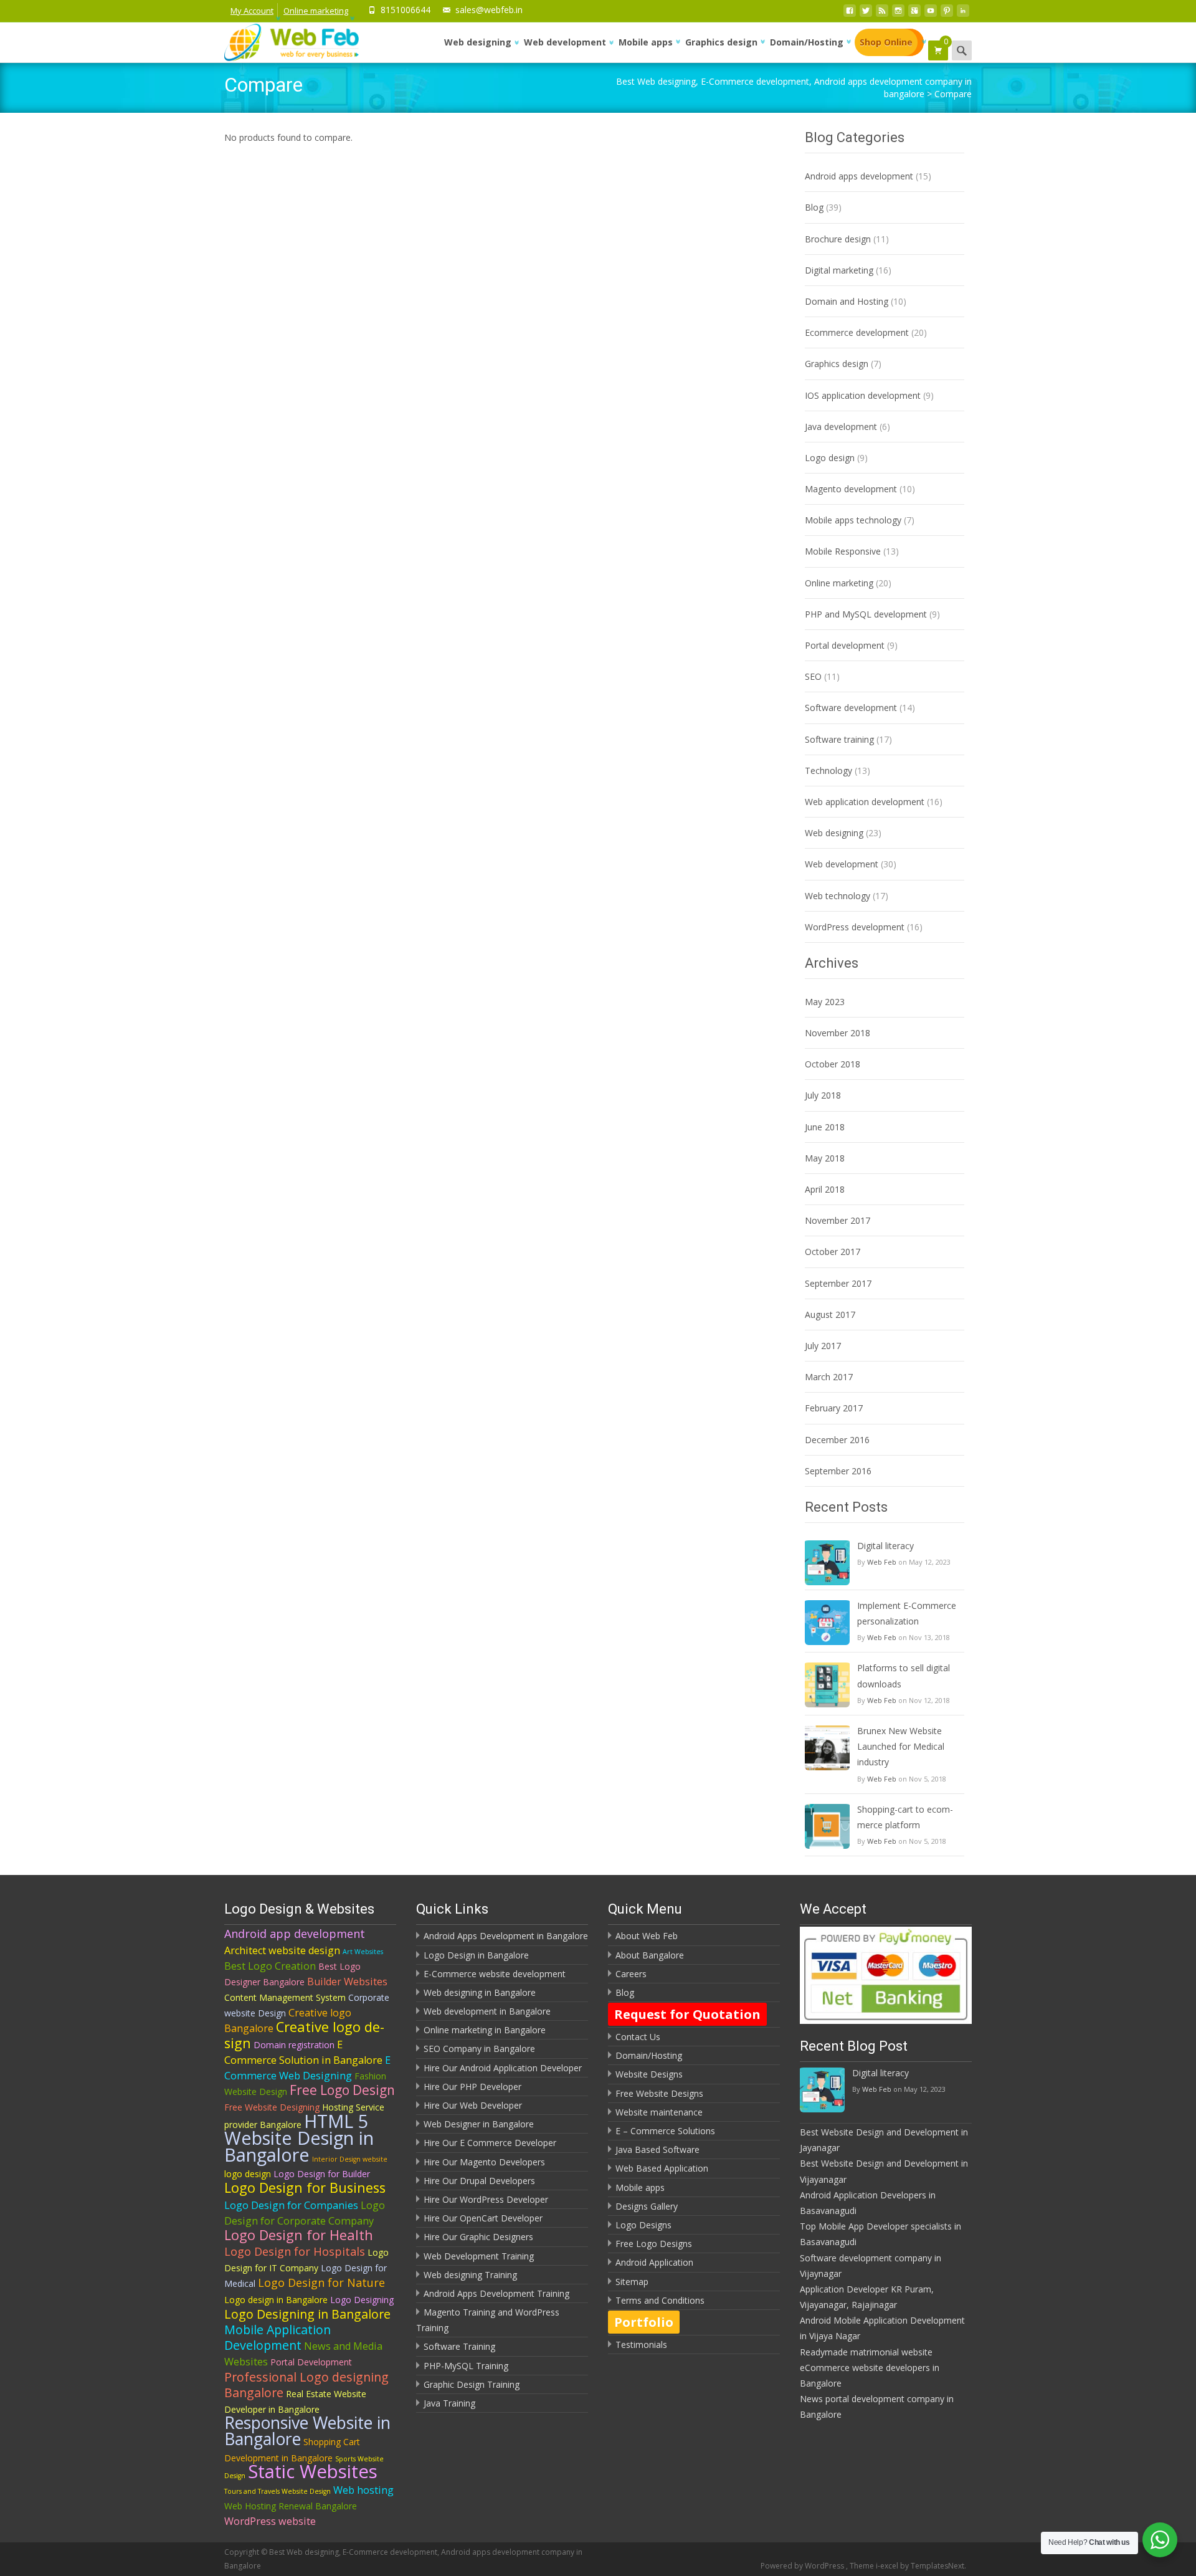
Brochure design (838, 239)
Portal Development (311, 2362)
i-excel (888, 2566)
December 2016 (837, 1440)
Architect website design (282, 1950)
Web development (565, 42)
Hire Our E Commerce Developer (490, 2143)
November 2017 (838, 1220)
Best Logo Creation (270, 1966)
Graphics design (721, 42)
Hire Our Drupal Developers (479, 2181)
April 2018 (825, 1189)
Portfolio (644, 2322)
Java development (841, 427)
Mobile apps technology (853, 520)
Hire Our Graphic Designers (478, 2237)
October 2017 (833, 1252)
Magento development (851, 489)
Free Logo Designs (654, 2244)
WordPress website (270, 2521)
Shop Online (886, 42)
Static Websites (313, 2471)
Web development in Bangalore (487, 2011)
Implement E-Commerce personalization (907, 1613)
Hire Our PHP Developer (472, 2087)
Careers (631, 1974)
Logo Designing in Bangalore (307, 2314)
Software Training (459, 2346)
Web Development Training (479, 2256)
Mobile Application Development (278, 2337)
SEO (813, 676)
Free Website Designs (659, 2093)
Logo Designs (643, 2225)
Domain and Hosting (847, 301)
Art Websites (363, 1952)
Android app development (295, 1934)
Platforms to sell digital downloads (904, 1676)
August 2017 (830, 1314)
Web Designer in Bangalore (479, 2124)
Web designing (478, 42)
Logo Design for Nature (321, 2283)
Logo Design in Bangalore (476, 1955)
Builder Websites (347, 1982)
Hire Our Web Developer (473, 2105)
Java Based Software (657, 2149)
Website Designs (649, 2074)
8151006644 (406, 10)
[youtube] (931, 14)
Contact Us (638, 2037)
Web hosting (363, 2490)
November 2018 (838, 1033)
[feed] (882, 14)
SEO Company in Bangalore (479, 2049)
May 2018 (825, 1158)
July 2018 (823, 1095)
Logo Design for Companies (291, 2205)
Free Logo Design (342, 2090)
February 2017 (834, 1408)
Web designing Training (470, 2275)
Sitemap (632, 2282)
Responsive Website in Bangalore (307, 2431)
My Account (252, 11)
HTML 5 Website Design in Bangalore (299, 2138)
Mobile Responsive (843, 551)
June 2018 (825, 1127)
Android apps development (859, 176)
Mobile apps (646, 42)
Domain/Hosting (807, 42)
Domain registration (294, 2045)
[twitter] (866, 14)
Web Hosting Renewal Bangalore (291, 2506)
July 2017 (823, 1346)
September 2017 (838, 1283)
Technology (828, 770)
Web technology (838, 896)
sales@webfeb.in (489, 10)
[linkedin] (963, 14)
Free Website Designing (272, 2107)
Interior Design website (350, 2159)
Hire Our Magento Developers (484, 2162)
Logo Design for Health (299, 2235)
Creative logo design (304, 2035)
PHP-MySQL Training (466, 2366)
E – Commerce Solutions (665, 2131)
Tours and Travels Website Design (278, 2491)
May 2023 (825, 1002)
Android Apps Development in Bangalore (506, 1936)
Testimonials (641, 2345)
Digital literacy (885, 1546)
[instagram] (898, 14)
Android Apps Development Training (496, 2293)
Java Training (449, 2403)
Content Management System (285, 1997)
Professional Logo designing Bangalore (306, 2385)
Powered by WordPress (803, 2566)
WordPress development (855, 927)
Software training (839, 739)
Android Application (654, 2262)
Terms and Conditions (660, 2300)
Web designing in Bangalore (480, 1992)
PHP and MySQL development (866, 614)
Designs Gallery (647, 2206)
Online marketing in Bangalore (485, 2030)
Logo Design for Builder (322, 2174)
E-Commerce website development (495, 1974)
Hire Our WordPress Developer (486, 2199)
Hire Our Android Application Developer (503, 2068)
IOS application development (863, 395)
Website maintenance (659, 2112)
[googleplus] (914, 14)
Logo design (830, 458)
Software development (851, 708)
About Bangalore (650, 1955)
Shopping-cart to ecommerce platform (905, 1817)
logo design (248, 2174)
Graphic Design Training (472, 2384)
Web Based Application (662, 2168)
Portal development (845, 645)
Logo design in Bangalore (276, 2300)
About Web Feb (647, 1936)
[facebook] (850, 14)
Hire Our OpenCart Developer (483, 2218)
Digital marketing (839, 270)
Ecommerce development (857, 332)
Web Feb (882, 1562)
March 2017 (829, 1377)
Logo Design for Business (305, 2187)
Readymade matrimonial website (866, 2352)
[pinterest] (947, 14)
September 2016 (838, 1471)
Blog (814, 207)
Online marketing (316, 11)
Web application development (865, 802)
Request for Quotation (687, 2014)
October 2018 (833, 1064)
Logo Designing (362, 2300)
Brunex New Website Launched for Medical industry (901, 1746)
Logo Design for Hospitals (295, 2251)
